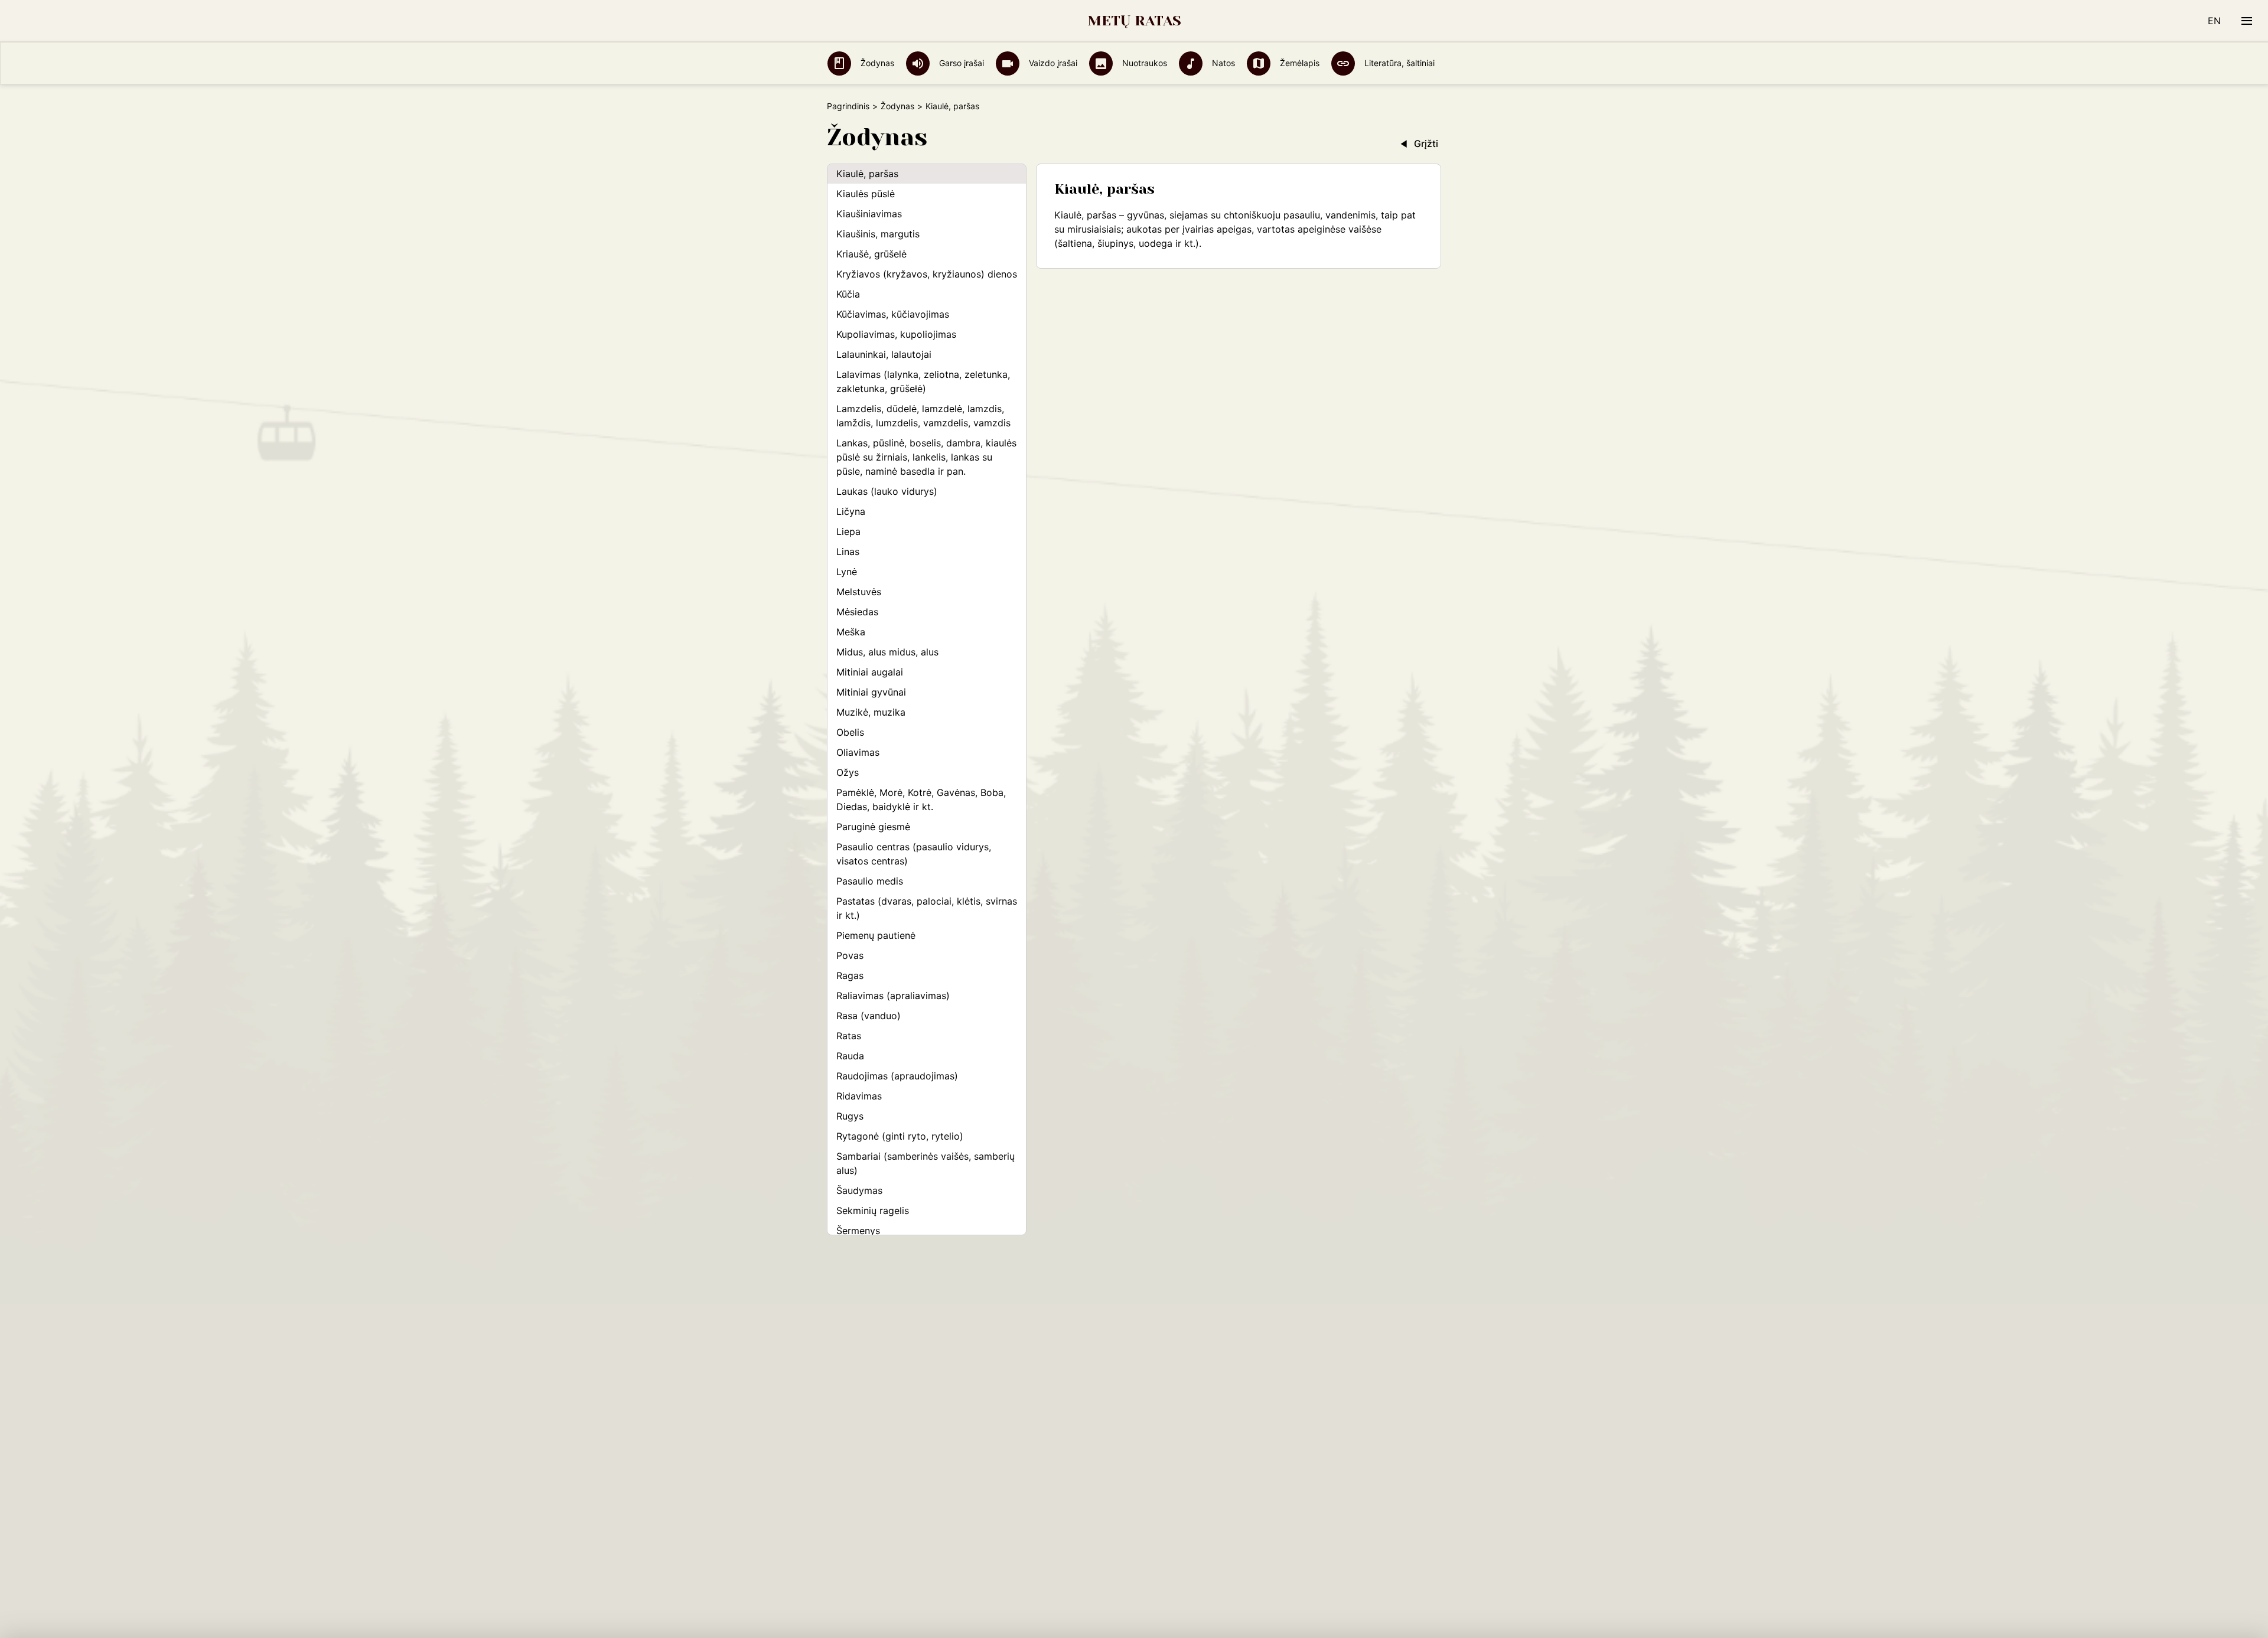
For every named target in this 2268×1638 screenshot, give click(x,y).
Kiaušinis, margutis (878, 234)
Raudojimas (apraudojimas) (897, 1076)
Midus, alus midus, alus (887, 652)
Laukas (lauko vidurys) (887, 491)
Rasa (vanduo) (869, 1016)
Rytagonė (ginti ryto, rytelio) (900, 1136)
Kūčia (848, 294)
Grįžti (1426, 143)
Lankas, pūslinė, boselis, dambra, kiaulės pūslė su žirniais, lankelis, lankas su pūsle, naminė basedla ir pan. (926, 457)
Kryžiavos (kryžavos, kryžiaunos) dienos (927, 274)
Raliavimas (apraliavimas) (893, 996)
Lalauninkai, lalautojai (884, 354)
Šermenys (858, 1231)
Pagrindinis (848, 106)
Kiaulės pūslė (866, 194)
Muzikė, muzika (871, 712)
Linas (848, 552)
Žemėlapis (1298, 63)
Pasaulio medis (870, 881)
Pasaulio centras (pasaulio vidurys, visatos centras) (914, 854)
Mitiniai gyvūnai (871, 692)
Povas (850, 955)
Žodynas (876, 63)
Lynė (847, 572)
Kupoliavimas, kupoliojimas (896, 334)
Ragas (850, 975)
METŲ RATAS (1134, 21)
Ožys (848, 772)
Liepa (848, 531)
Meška (851, 632)
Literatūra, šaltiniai (1398, 63)
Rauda (850, 1056)
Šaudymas (859, 1190)
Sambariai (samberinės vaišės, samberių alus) (926, 1163)
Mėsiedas (857, 612)
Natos (1222, 63)
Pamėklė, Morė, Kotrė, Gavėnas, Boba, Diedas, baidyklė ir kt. (921, 800)
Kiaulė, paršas (867, 174)
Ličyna (851, 511)
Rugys (850, 1116)
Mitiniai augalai (870, 672)
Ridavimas (859, 1096)
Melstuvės (859, 592)
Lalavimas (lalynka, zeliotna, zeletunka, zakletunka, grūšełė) (923, 381)
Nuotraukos (1143, 63)
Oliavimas (858, 752)
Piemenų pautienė (876, 935)
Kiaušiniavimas (869, 214)
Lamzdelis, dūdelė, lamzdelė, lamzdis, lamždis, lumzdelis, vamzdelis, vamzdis (923, 416)
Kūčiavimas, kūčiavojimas (893, 314)
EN (2214, 21)
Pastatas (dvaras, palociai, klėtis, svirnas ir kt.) (927, 908)
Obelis (850, 732)
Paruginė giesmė (873, 827)
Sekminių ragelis (873, 1210)
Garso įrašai (960, 63)
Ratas (849, 1036)
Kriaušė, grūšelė (871, 254)
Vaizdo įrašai (1052, 63)
